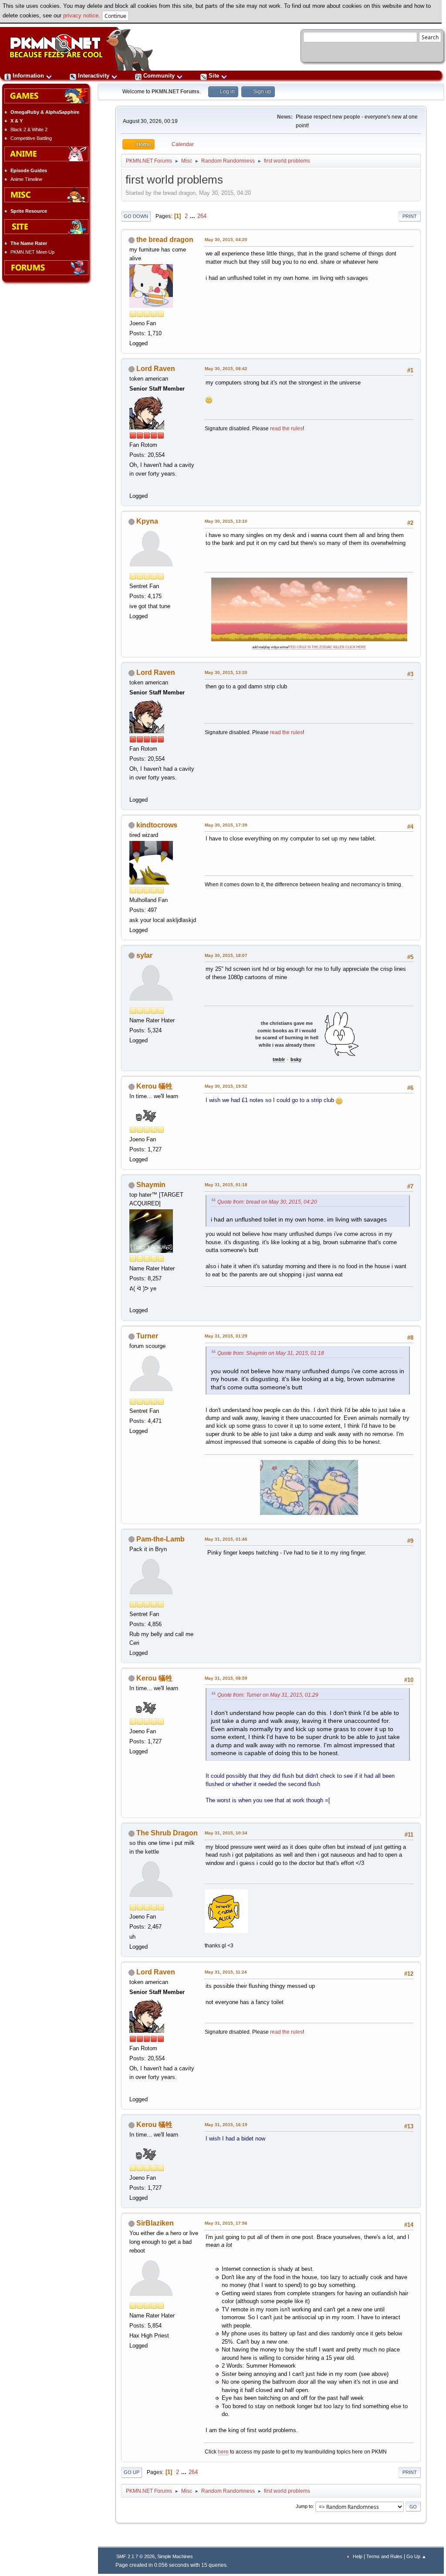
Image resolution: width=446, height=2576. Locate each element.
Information (28, 76)
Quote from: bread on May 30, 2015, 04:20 (267, 1202)
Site (214, 76)
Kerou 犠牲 (154, 1086)
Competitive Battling (31, 138)
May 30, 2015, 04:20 (226, 240)
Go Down (136, 216)
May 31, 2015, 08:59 (226, 1678)
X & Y (17, 121)
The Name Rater (29, 243)
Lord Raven (156, 369)
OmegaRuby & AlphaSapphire (45, 112)
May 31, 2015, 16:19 (226, 2125)
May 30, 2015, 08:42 (226, 369)
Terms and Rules (384, 2556)
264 (202, 216)
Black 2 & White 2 (29, 129)
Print (410, 216)
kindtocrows (157, 825)
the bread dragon (165, 240)
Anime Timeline (26, 179)
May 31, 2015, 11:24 (226, 1972)
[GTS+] (134, 485)
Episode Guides (29, 170)
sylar (144, 955)
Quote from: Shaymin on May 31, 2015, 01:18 (271, 1353)
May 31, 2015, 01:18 (226, 1185)
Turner (147, 1336)
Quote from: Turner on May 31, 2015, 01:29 (268, 1695)
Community (159, 76)
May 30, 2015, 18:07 (226, 955)
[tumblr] (134, 1299)
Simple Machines (175, 2556)
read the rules (286, 429)
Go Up (132, 2472)
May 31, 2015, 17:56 (226, 2223)
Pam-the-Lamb (160, 1539)
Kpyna (147, 521)
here (223, 2452)
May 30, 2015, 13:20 (226, 672)
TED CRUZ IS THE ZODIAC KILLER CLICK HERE (327, 647)
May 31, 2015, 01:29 (226, 1336)
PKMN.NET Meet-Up (32, 252)
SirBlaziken (155, 2223)
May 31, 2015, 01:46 (226, 1539)
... (193, 216)
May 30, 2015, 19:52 (226, 1086)
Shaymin (151, 1185)
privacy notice (81, 15)
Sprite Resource (29, 211)
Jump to (304, 2506)
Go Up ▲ (416, 2556)
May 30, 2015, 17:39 (226, 825)
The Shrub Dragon (167, 1833)
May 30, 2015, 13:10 (226, 521)
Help (358, 2556)
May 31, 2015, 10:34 (226, 1833)
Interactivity (94, 76)
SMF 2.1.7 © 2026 (135, 2556)
